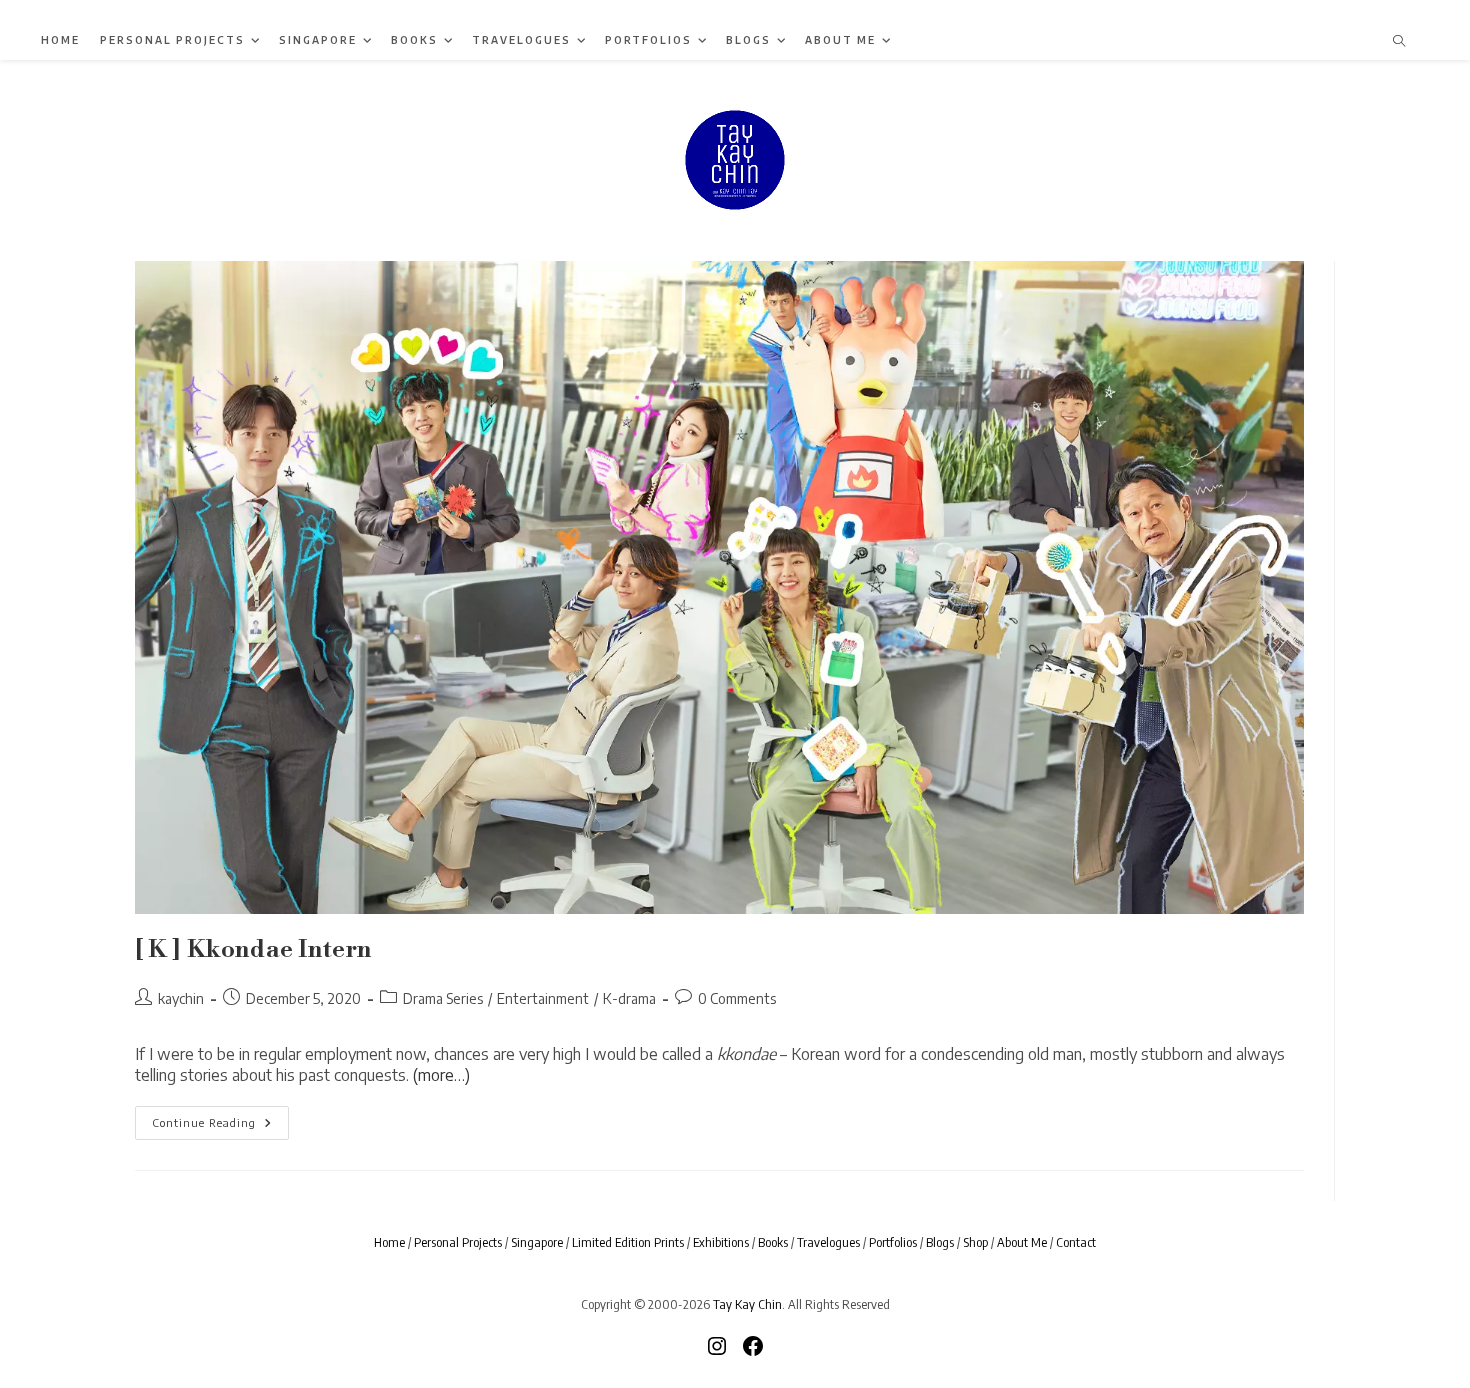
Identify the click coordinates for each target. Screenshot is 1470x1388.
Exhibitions (721, 1242)
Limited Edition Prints (628, 1242)
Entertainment (543, 998)
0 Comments (737, 998)
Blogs (940, 1242)
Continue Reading (220, 1127)
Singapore (537, 1242)
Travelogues (828, 1242)
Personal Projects (458, 1242)
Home (389, 1242)
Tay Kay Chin (747, 1304)
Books (773, 1242)
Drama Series (443, 998)
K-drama (629, 998)
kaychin (181, 998)
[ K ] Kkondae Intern (253, 950)
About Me (1022, 1242)
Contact (1076, 1242)
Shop (975, 1242)
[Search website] (1399, 42)
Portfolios (893, 1242)
